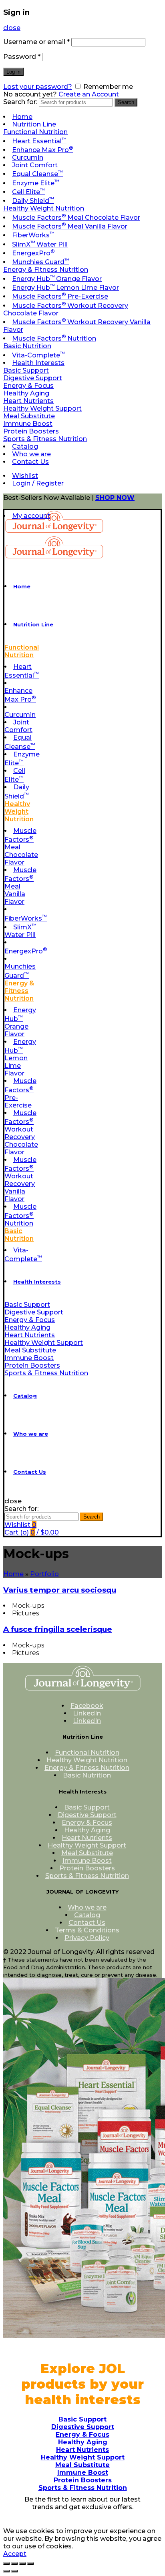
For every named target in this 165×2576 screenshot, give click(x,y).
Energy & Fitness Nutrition (46, 270)
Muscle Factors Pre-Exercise (60, 296)
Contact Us (30, 462)
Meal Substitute (29, 416)
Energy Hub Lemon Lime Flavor (65, 288)
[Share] (14, 2564)
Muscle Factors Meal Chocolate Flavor (76, 218)
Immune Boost (28, 424)
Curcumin (28, 157)
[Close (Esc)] (6, 2564)
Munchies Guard (41, 262)
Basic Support (26, 370)
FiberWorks (33, 235)
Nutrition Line (34, 124)
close (12, 28)
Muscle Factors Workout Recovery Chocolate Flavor (21, 1133)
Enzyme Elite (36, 183)
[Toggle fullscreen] (22, 2564)
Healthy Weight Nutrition (44, 208)
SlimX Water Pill (40, 244)
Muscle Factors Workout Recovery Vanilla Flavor (20, 1179)
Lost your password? (38, 87)
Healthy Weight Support (42, 408)
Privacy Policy (87, 1938)
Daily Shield (33, 201)
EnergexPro (33, 253)
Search (126, 102)
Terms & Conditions (87, 1930)
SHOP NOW (115, 498)
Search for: (20, 102)
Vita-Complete (38, 355)
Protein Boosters (31, 431)
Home (22, 117)
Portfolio (44, 1574)
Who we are (31, 454)
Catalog (25, 446)
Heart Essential (39, 141)
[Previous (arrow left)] (6, 2571)
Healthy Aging (26, 393)
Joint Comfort (35, 165)
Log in (13, 72)
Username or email (36, 42)
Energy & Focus (28, 386)
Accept (15, 2554)
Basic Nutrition (27, 346)
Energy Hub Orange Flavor (57, 279)
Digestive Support (33, 378)
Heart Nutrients (28, 401)
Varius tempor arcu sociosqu (60, 1590)
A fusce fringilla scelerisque (58, 1629)
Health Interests (38, 363)
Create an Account (89, 94)
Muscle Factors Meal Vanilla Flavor (70, 226)
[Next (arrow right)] (14, 2571)
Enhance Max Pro (43, 150)
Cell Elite (28, 192)
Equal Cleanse (37, 174)
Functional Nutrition (35, 132)
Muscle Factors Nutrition (54, 338)
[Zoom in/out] (30, 2564)
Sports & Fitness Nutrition (45, 439)
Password (22, 57)
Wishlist (25, 476)
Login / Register (38, 483)
